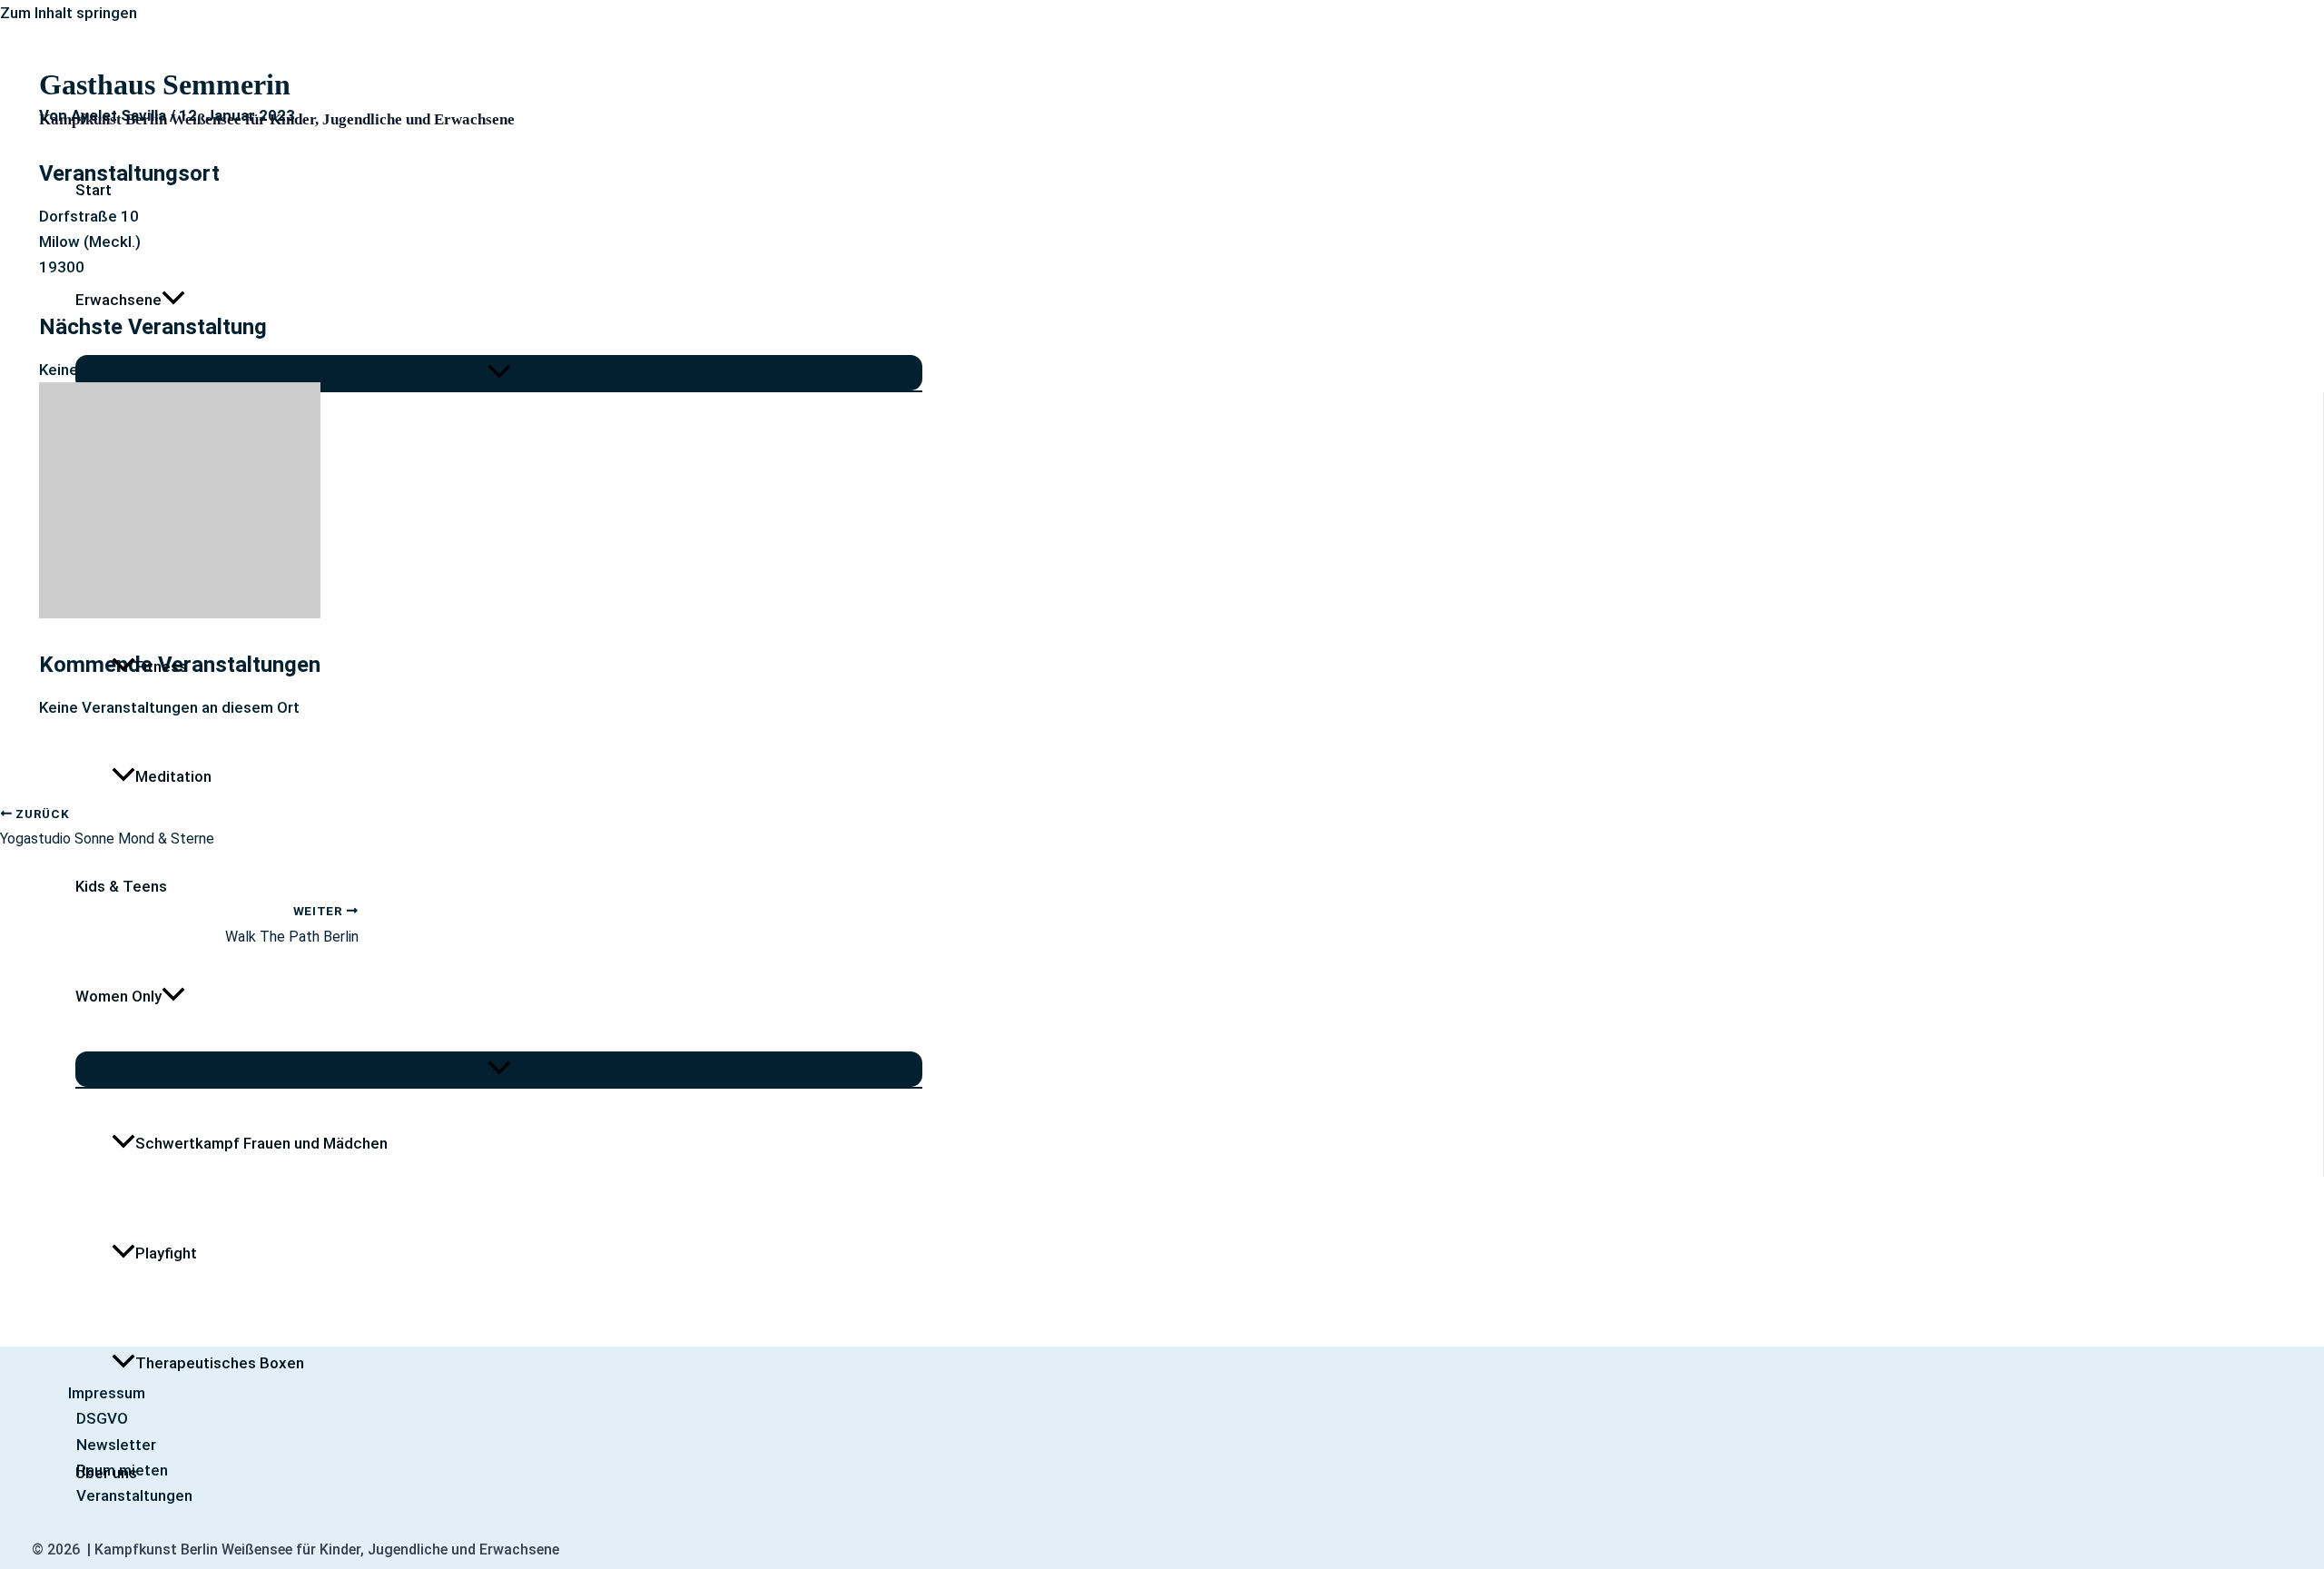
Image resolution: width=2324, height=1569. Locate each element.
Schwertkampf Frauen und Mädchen (261, 1143)
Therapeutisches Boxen (220, 1363)
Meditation (173, 776)
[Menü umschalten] (499, 373)
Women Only (118, 996)
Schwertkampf (187, 447)
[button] (173, 300)
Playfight (166, 1253)
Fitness (161, 666)
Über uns (106, 1473)
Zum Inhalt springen (69, 13)
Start (94, 190)
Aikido (157, 557)
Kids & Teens (121, 886)
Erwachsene (118, 300)
